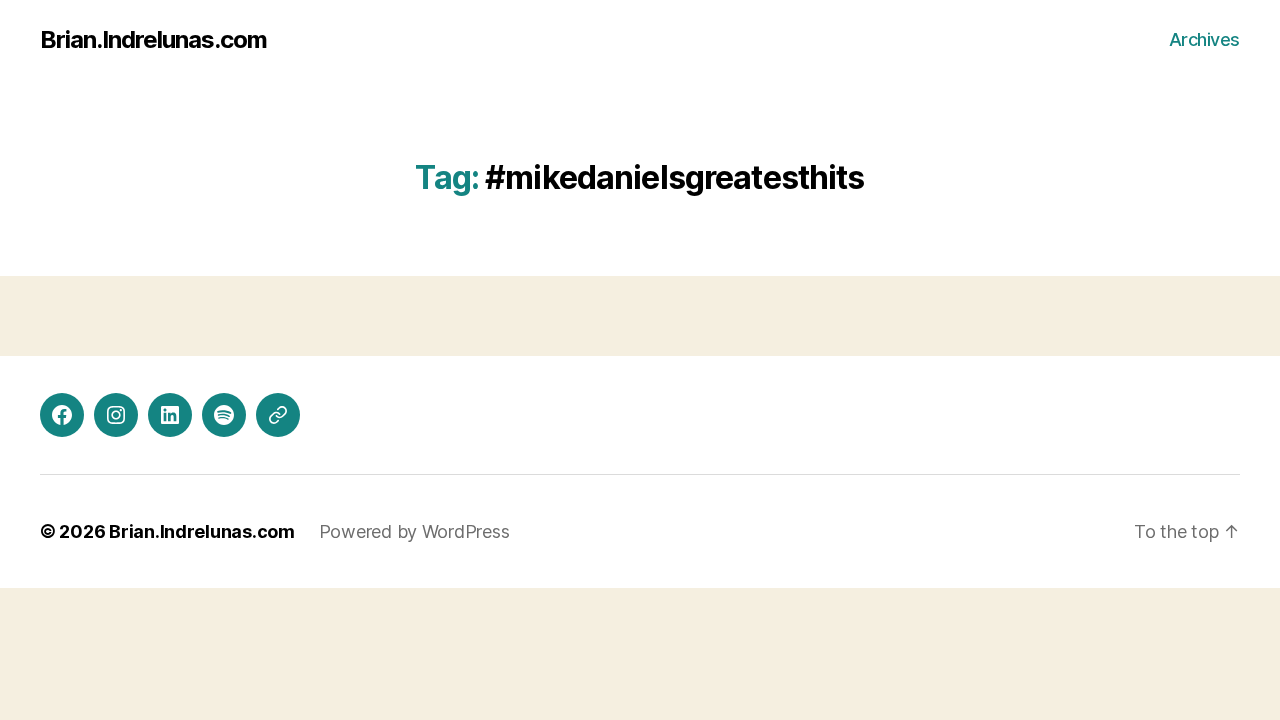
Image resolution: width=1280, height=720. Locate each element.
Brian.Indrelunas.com (153, 40)
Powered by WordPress (414, 531)
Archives (1204, 39)
